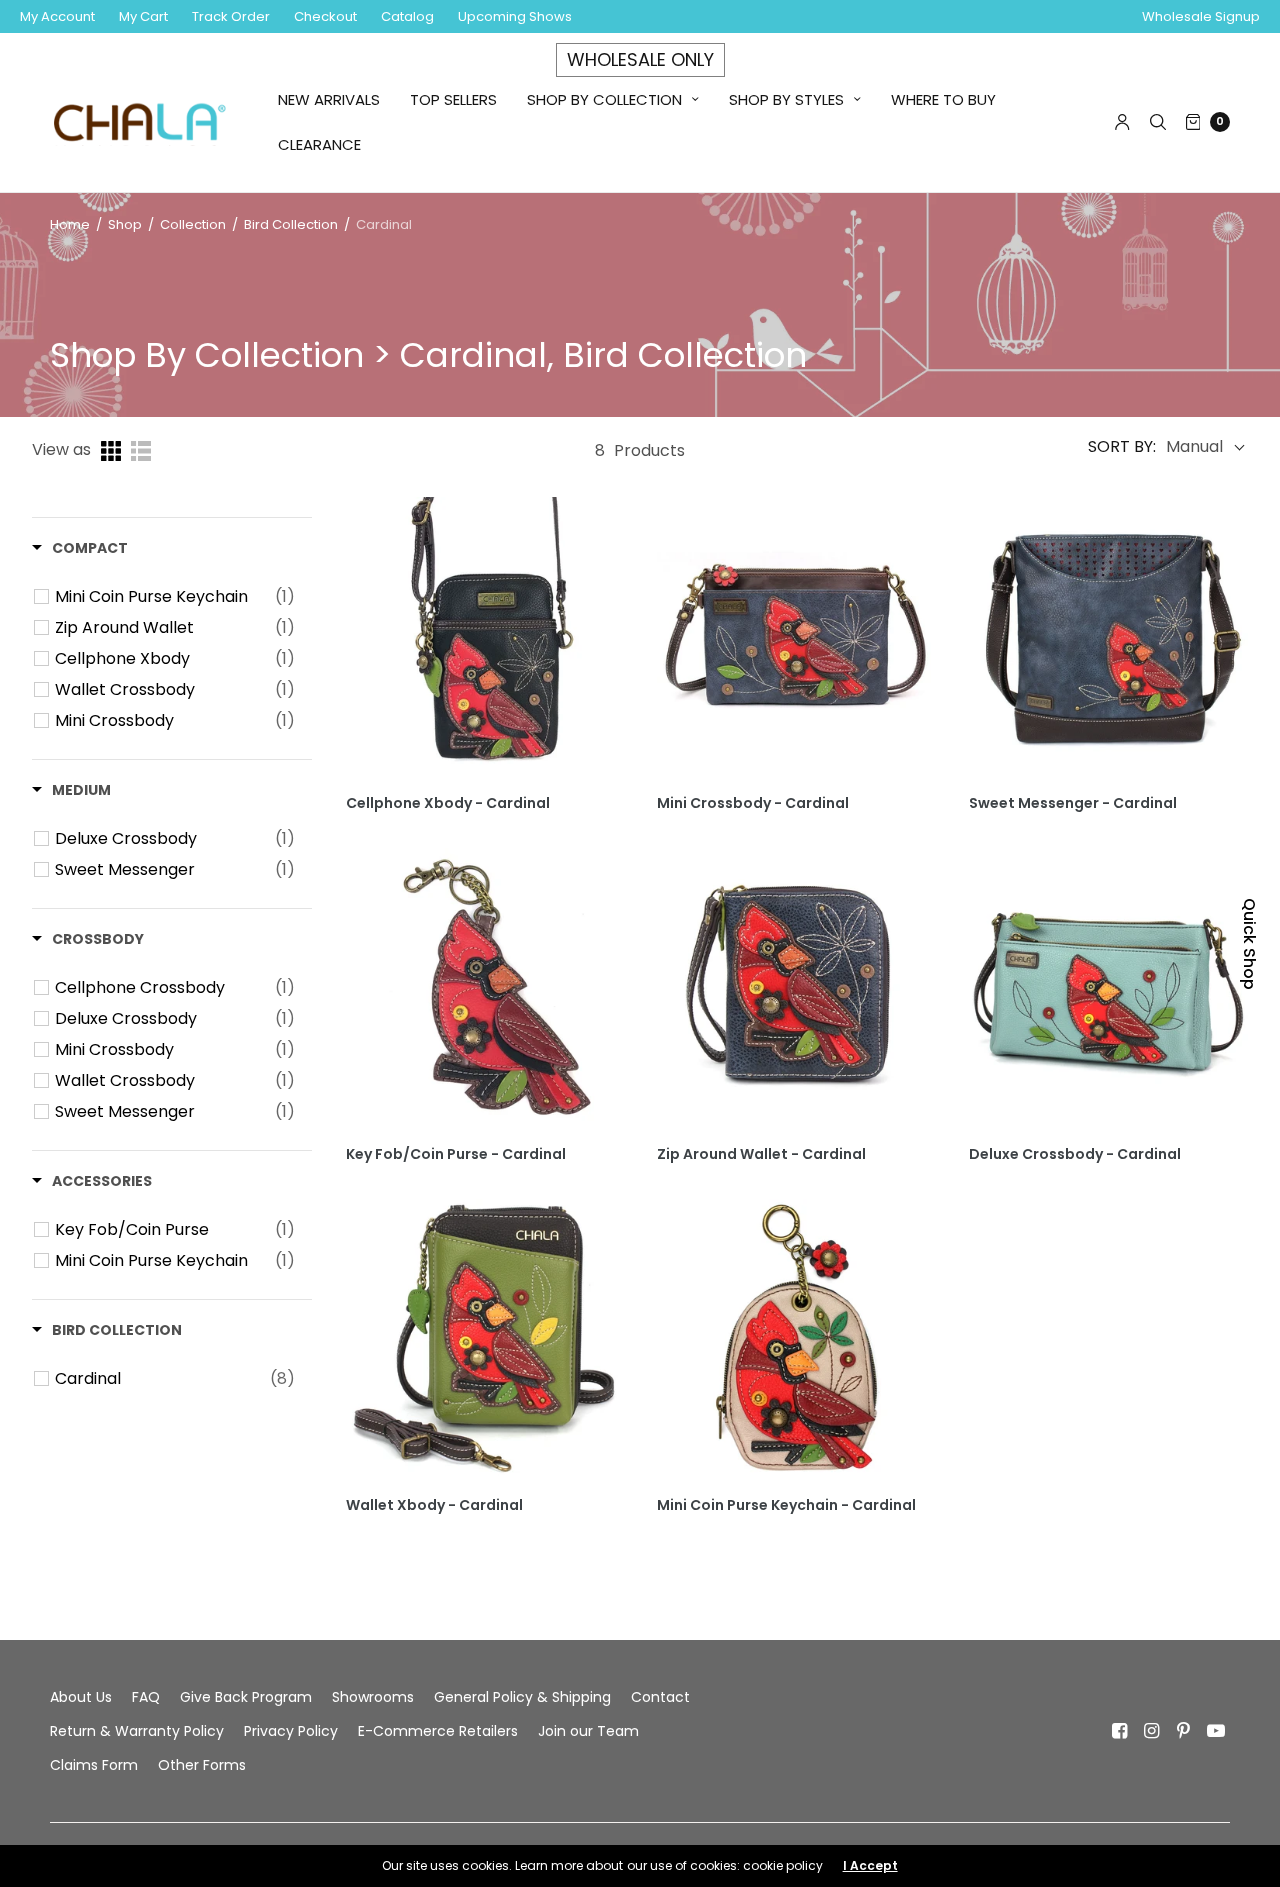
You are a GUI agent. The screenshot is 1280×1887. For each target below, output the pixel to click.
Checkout (325, 16)
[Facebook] (1120, 1731)
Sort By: (1122, 447)
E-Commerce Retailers (438, 1731)
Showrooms (373, 1697)
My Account (57, 16)
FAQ (146, 1697)
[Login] (1122, 122)
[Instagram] (1152, 1731)
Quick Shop (1249, 944)
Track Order (231, 16)
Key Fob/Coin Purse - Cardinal (456, 1154)
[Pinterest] (1184, 1731)
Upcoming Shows (515, 16)
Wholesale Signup (1201, 16)
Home (70, 224)
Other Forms (202, 1765)
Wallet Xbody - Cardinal (434, 1505)
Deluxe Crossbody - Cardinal (1075, 1154)
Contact (660, 1697)
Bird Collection (291, 224)
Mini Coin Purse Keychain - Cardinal (786, 1505)
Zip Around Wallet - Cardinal (761, 1154)
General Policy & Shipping (522, 1697)
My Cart (143, 16)
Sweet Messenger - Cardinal (1073, 803)
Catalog (407, 16)
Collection (194, 224)
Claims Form (94, 1765)
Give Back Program (246, 1697)
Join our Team (588, 1731)
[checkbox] (175, 597)
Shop (125, 224)
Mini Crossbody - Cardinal (753, 803)
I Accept (870, 1866)
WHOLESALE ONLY (640, 59)
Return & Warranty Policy (137, 1731)
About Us (81, 1697)
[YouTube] (1216, 1731)
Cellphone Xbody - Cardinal (448, 803)
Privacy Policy (291, 1731)
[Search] (1158, 122)
